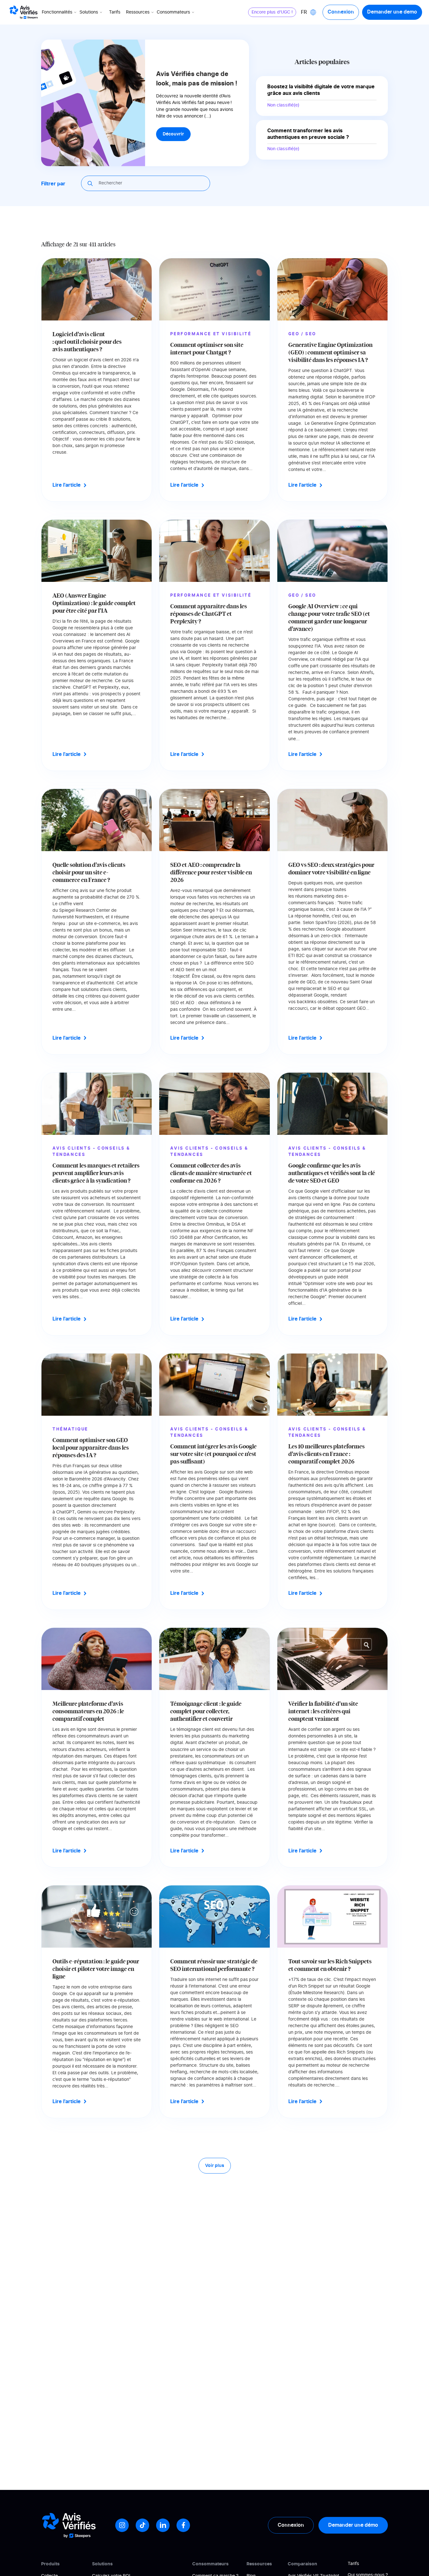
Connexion (341, 12)
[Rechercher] (91, 183)
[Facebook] (183, 2525)
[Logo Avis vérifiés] (24, 12)
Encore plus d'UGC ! (272, 12)
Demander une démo (353, 2525)
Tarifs (115, 12)
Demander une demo (392, 12)
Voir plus (215, 2166)
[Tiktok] (142, 2525)
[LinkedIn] (163, 2525)
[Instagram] (122, 2525)
